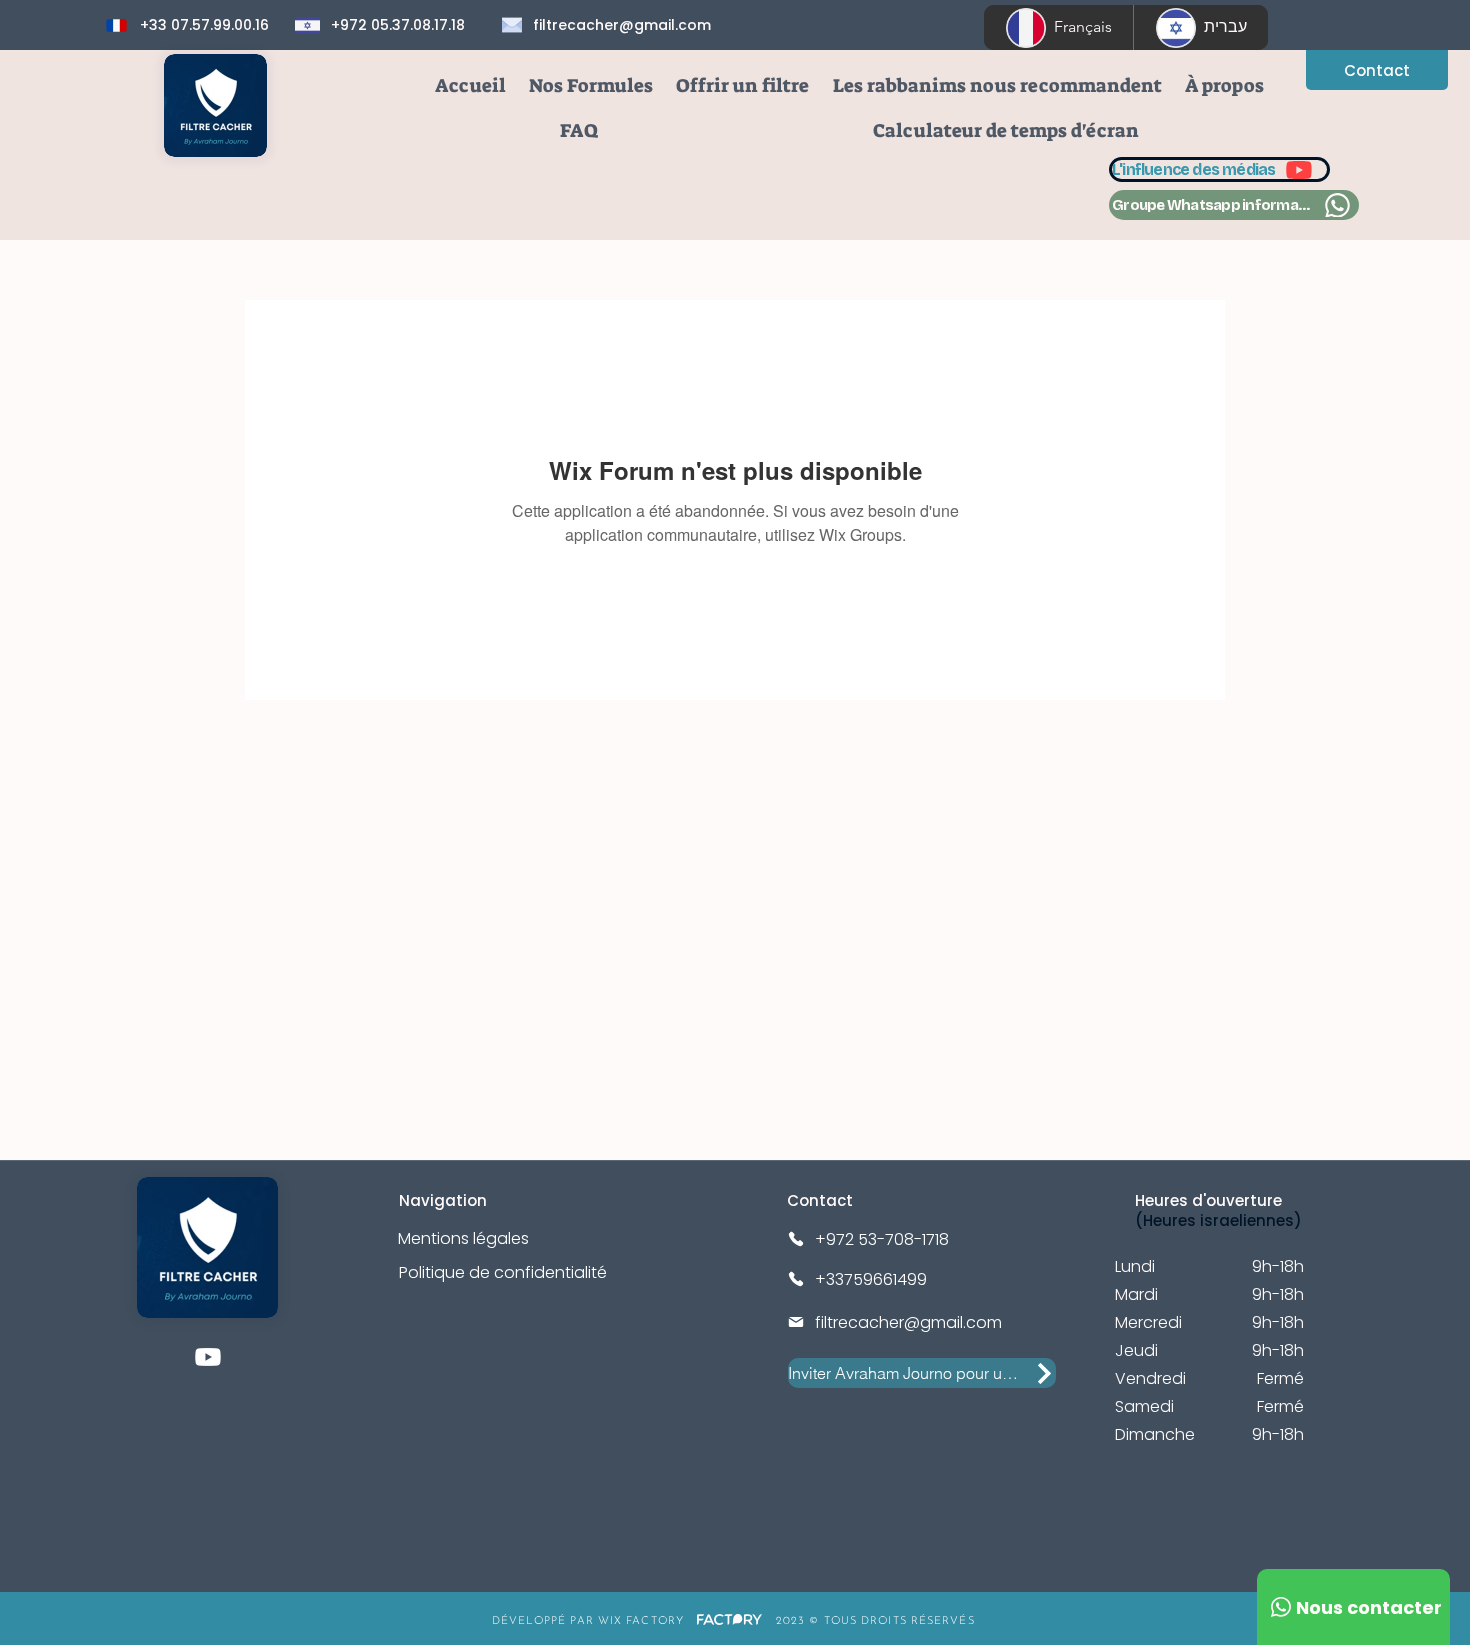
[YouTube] (208, 1357)
